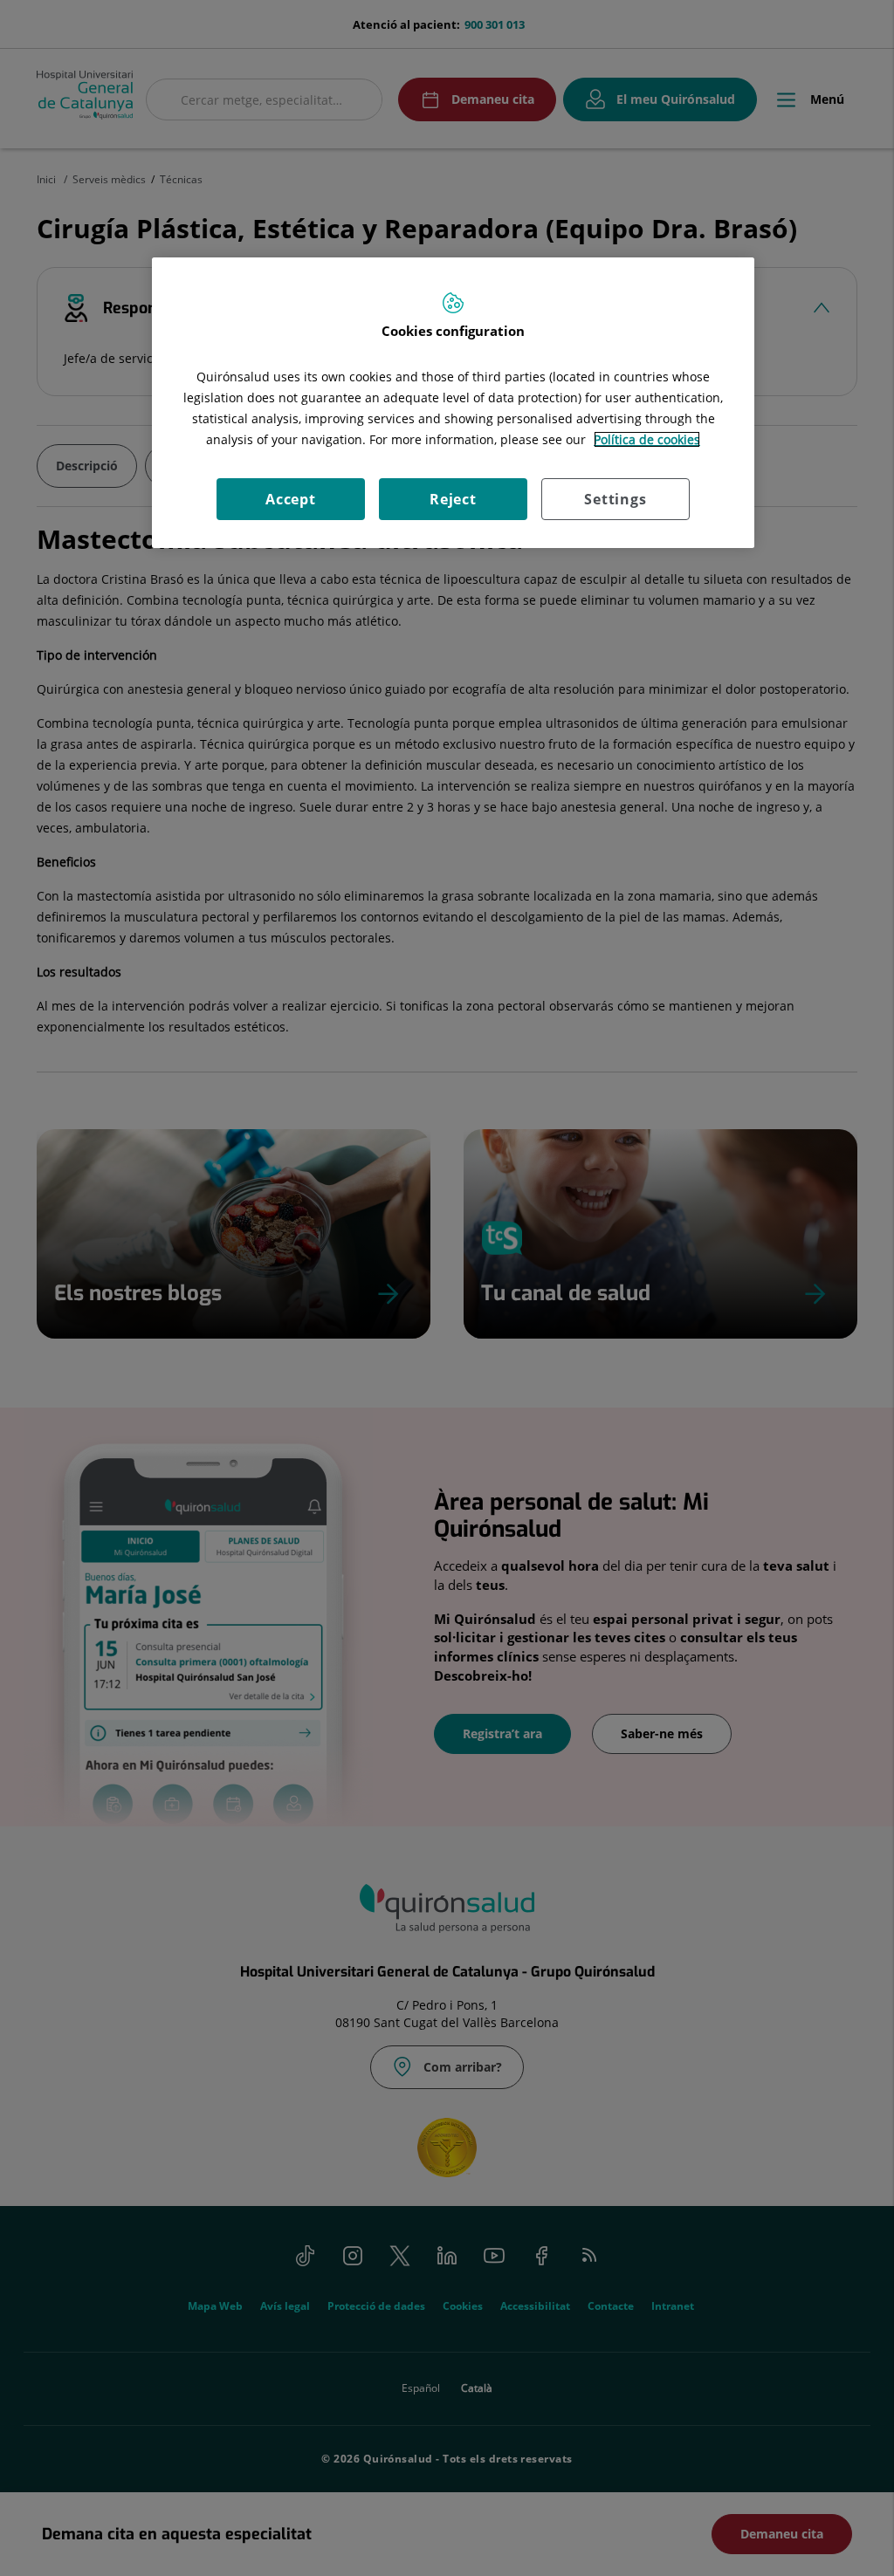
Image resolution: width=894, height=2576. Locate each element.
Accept (291, 499)
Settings (615, 499)
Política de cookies (647, 439)
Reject (453, 499)
